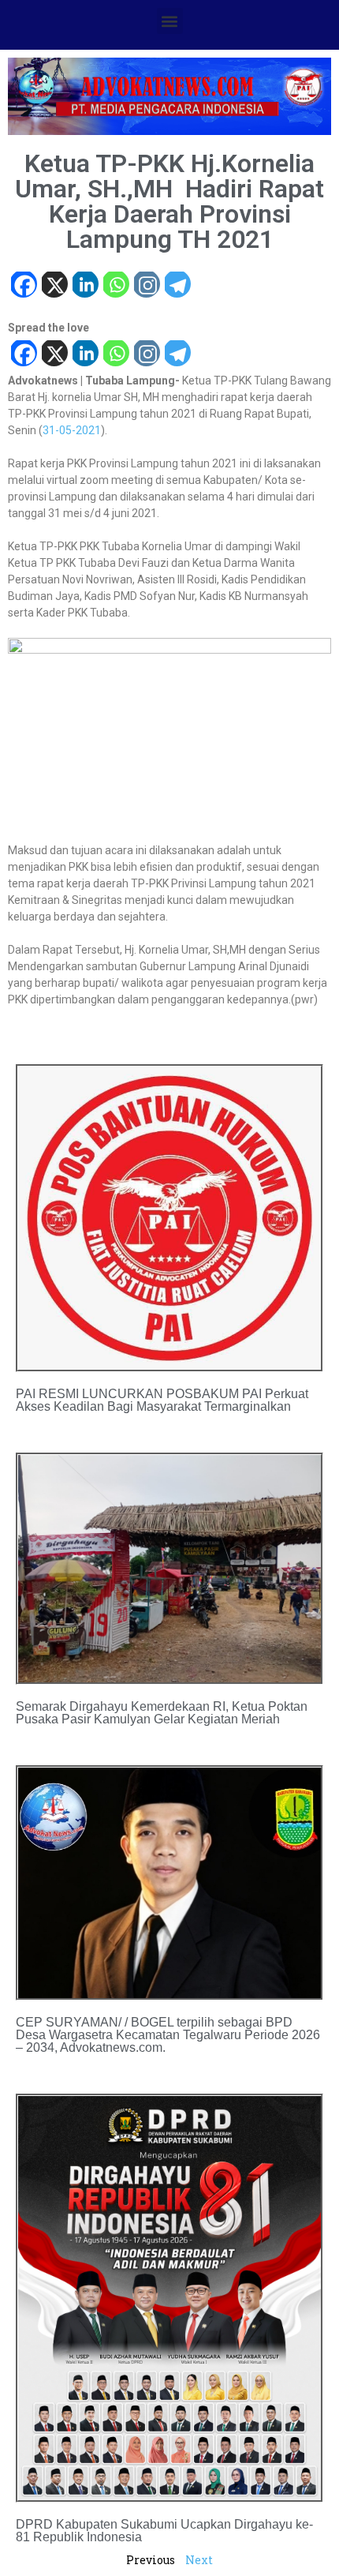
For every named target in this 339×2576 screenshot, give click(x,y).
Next (199, 2560)
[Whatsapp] (115, 286)
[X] (54, 286)
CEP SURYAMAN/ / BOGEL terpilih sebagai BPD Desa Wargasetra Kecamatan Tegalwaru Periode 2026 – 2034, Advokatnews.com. (168, 2035)
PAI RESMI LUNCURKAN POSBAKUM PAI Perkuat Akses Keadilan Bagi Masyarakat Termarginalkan (162, 1400)
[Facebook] (23, 286)
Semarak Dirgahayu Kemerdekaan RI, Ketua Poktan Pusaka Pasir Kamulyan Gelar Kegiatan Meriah (162, 1713)
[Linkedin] (85, 286)
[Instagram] (146, 286)
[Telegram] (177, 286)
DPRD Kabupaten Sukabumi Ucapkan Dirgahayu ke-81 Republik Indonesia (164, 2531)
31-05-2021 (72, 430)
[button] (170, 21)
